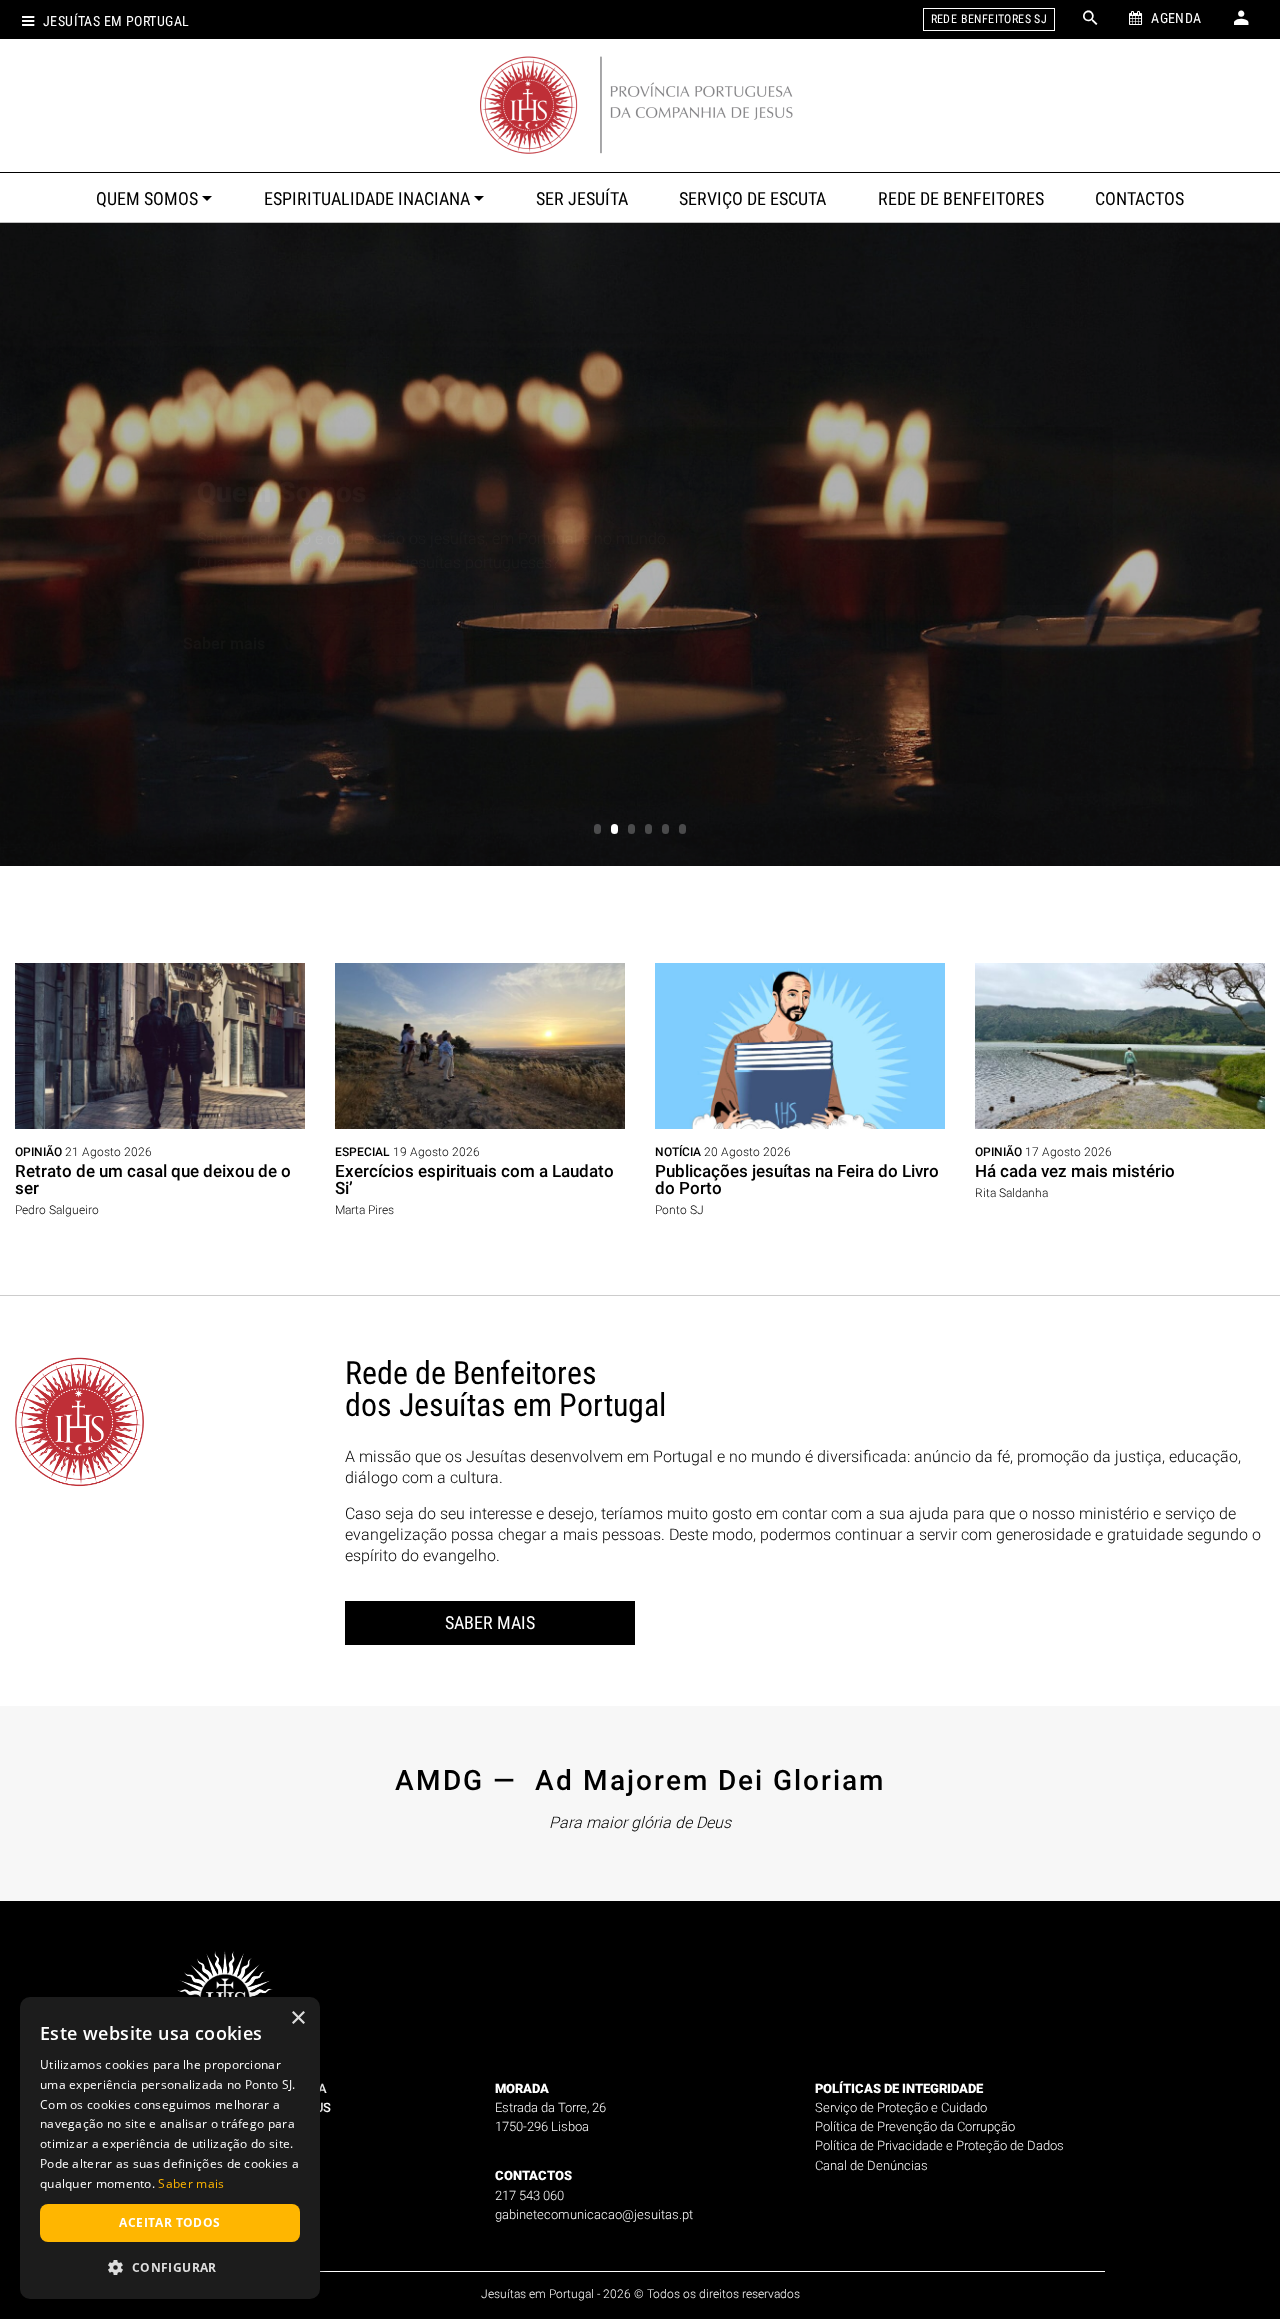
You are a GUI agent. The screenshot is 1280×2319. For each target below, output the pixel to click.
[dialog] (170, 2148)
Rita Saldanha (1011, 1193)
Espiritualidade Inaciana (367, 199)
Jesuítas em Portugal (116, 21)
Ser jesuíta (582, 199)
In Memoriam (281, 468)
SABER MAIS (490, 1622)
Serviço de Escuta (752, 199)
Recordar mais (235, 667)
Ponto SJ (679, 1210)
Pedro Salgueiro (57, 1210)
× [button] (297, 2018)
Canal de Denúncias (871, 2165)
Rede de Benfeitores (961, 199)
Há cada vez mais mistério (1075, 1171)
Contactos (1139, 199)
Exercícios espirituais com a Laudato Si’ (474, 1179)
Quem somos (147, 199)
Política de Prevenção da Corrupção (915, 2126)
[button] (170, 2267)
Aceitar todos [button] (169, 2222)
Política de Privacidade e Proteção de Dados (939, 2145)
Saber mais (191, 2183)
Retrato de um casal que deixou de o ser (153, 1179)
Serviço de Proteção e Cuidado (901, 2107)
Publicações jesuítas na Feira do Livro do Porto (797, 1179)
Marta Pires (364, 1210)
